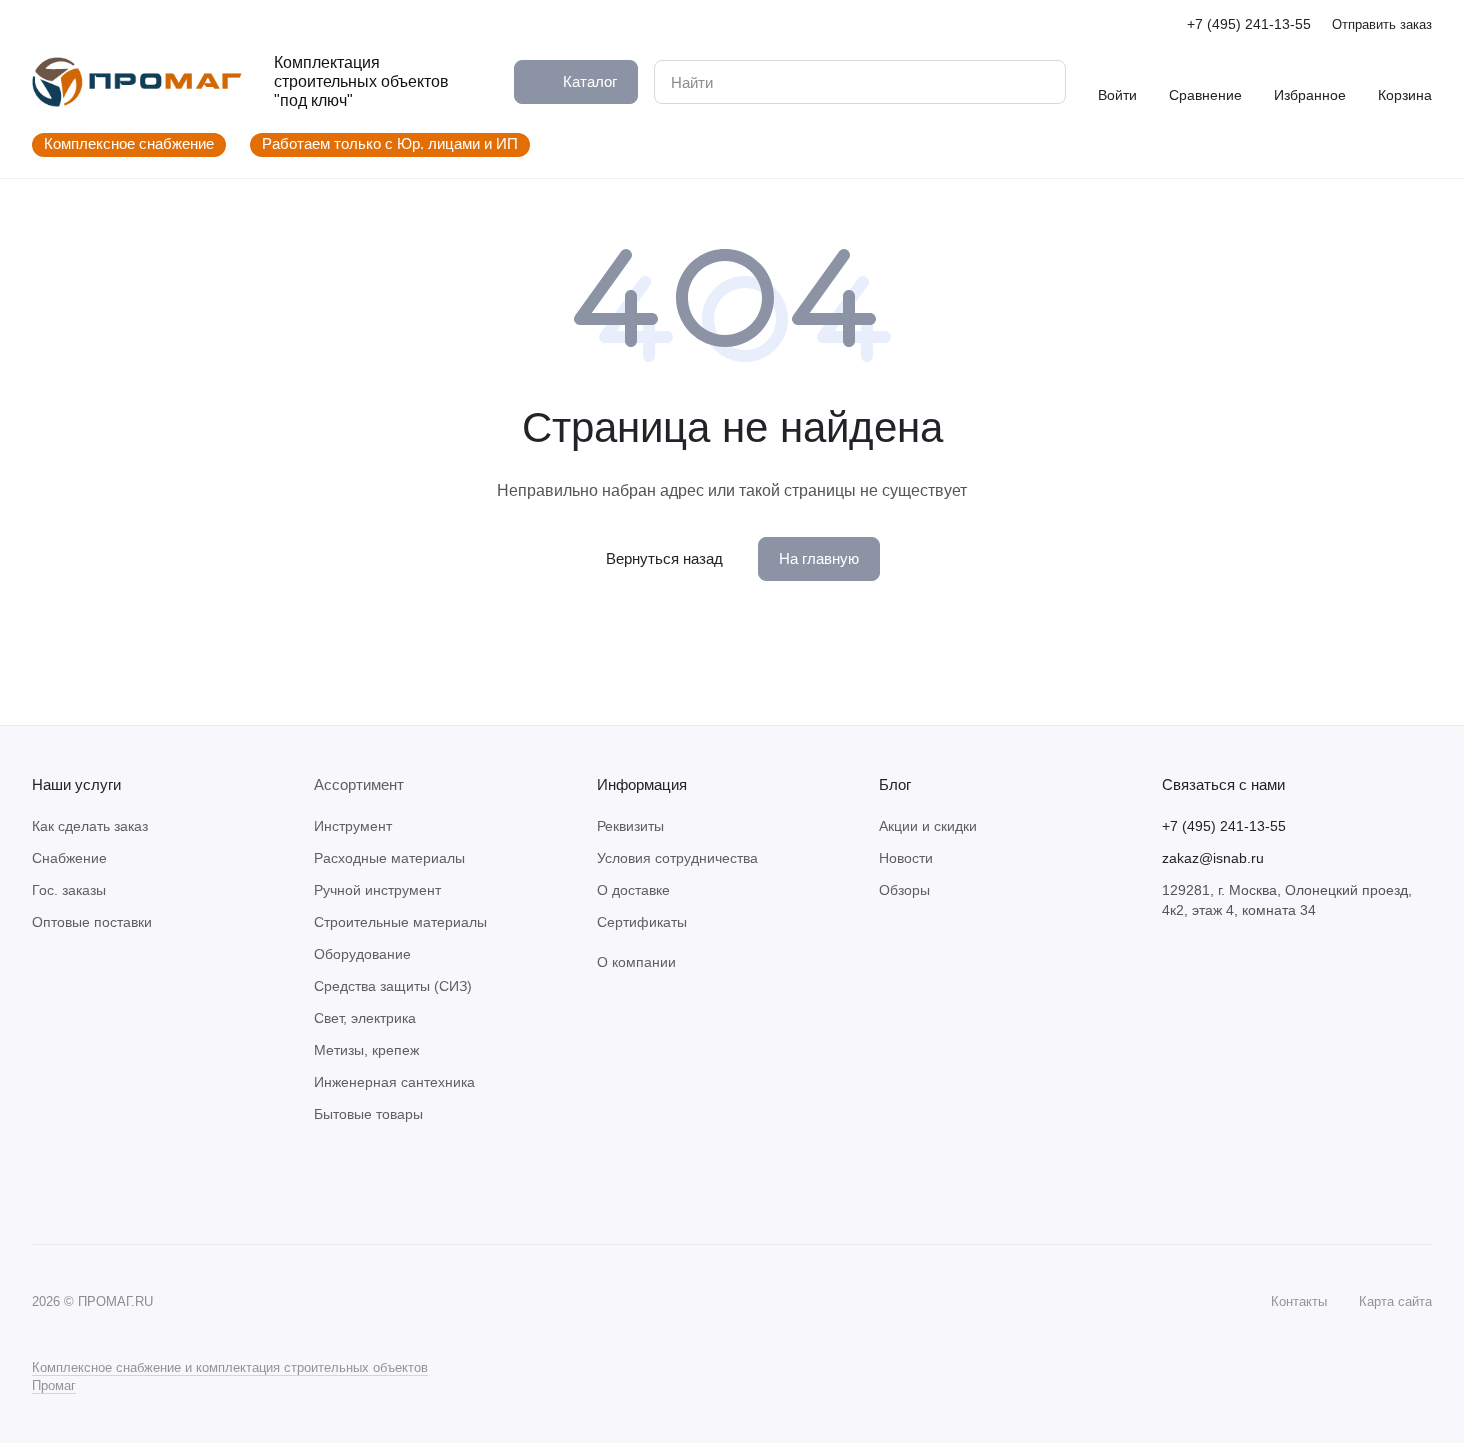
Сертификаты (642, 922)
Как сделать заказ (90, 826)
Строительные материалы (400, 922)
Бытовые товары (368, 1114)
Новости (906, 858)
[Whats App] (84, 1184)
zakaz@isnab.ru (1213, 858)
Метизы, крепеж (366, 1050)
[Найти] (1040, 82)
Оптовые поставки (92, 922)
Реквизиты (630, 826)
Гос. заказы (69, 890)
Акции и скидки (928, 826)
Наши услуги (76, 784)
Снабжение (69, 858)
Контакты (1299, 1301)
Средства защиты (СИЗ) (393, 986)
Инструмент (353, 826)
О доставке (633, 890)
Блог (895, 784)
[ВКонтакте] (44, 1184)
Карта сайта (1395, 1301)
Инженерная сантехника (394, 1082)
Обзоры (904, 890)
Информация (642, 784)
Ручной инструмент (377, 890)
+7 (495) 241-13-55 (1249, 24)
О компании (636, 962)
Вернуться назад (664, 558)
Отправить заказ (1382, 24)
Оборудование (362, 954)
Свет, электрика (365, 1018)
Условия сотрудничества (677, 858)
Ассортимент (359, 784)
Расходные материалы (389, 858)
